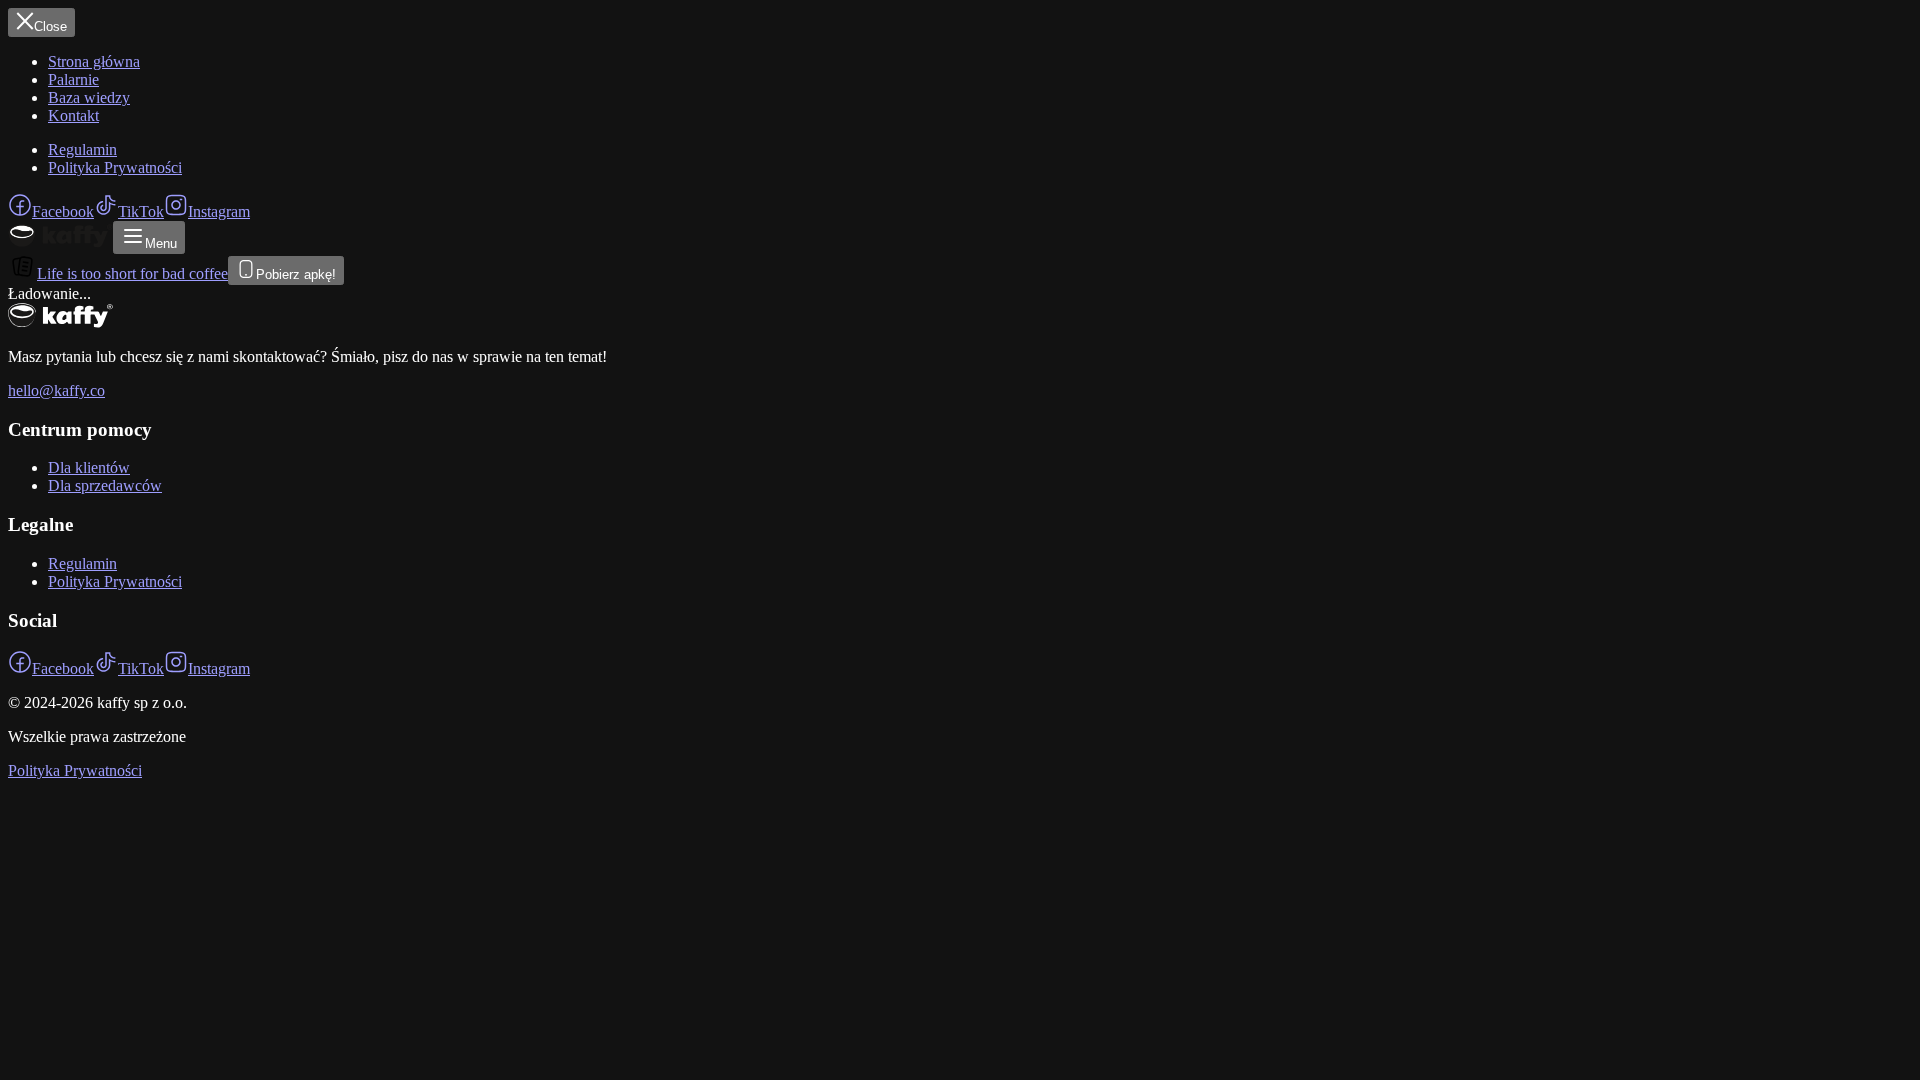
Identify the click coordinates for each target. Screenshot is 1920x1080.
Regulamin (82, 149)
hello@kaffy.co (56, 390)
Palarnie (73, 79)
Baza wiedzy (89, 97)
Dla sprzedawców (105, 485)
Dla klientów (89, 467)
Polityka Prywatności (115, 167)
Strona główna (94, 61)
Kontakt (73, 115)
